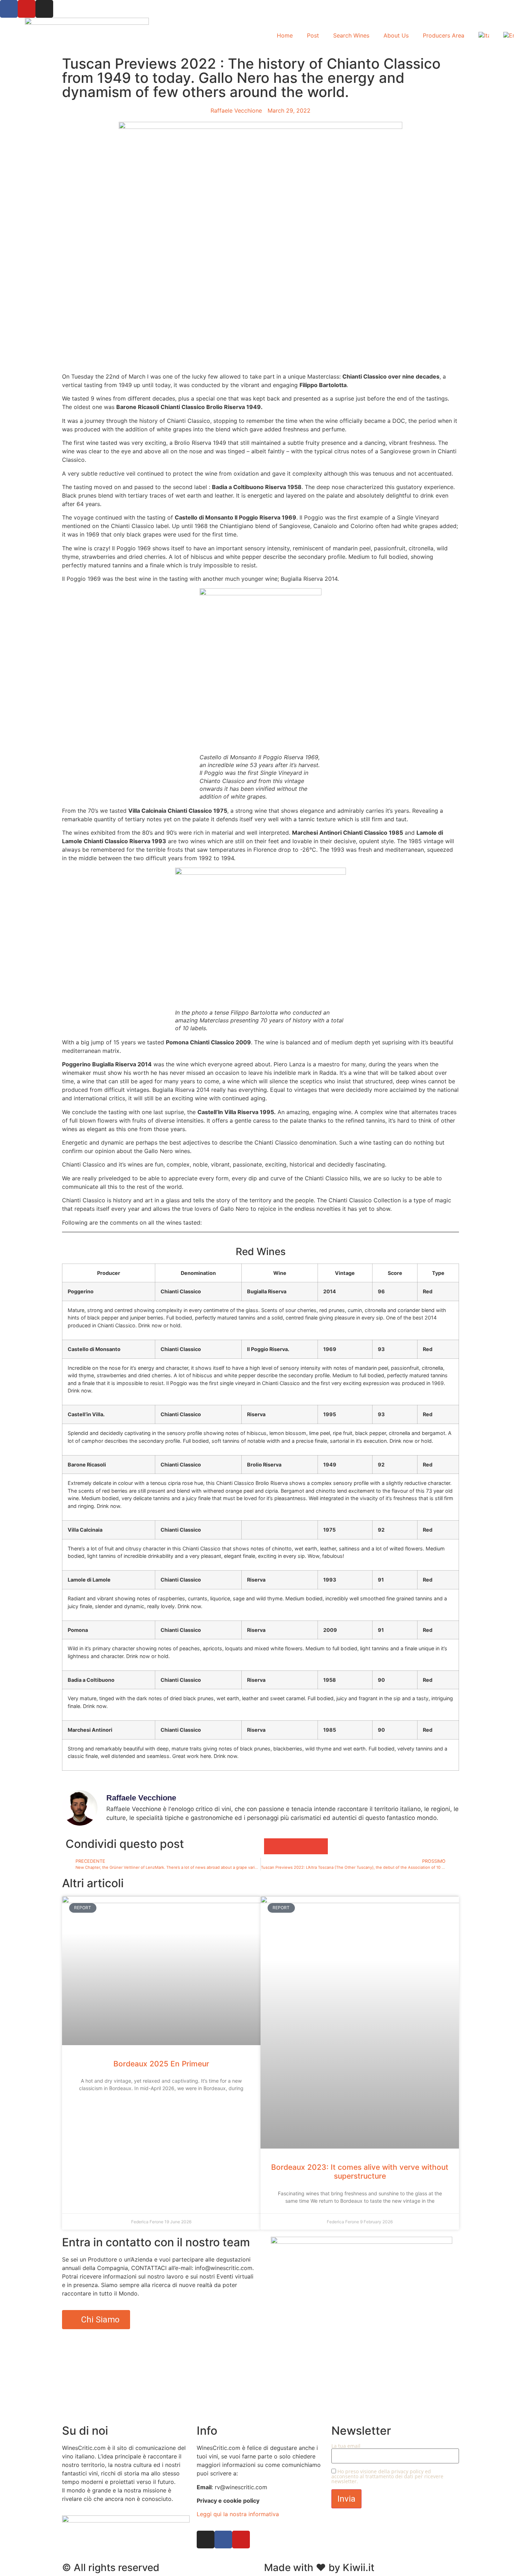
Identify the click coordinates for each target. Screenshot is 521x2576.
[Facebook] (9, 9)
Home (285, 35)
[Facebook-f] (223, 2540)
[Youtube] (27, 9)
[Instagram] (44, 9)
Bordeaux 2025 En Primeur (161, 2064)
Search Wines (351, 35)
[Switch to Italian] (484, 35)
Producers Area (444, 35)
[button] (272, 1846)
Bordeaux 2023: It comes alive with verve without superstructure (360, 2172)
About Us (396, 35)
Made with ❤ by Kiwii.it (319, 2568)
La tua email (346, 2446)
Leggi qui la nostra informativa (238, 2514)
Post (313, 35)
